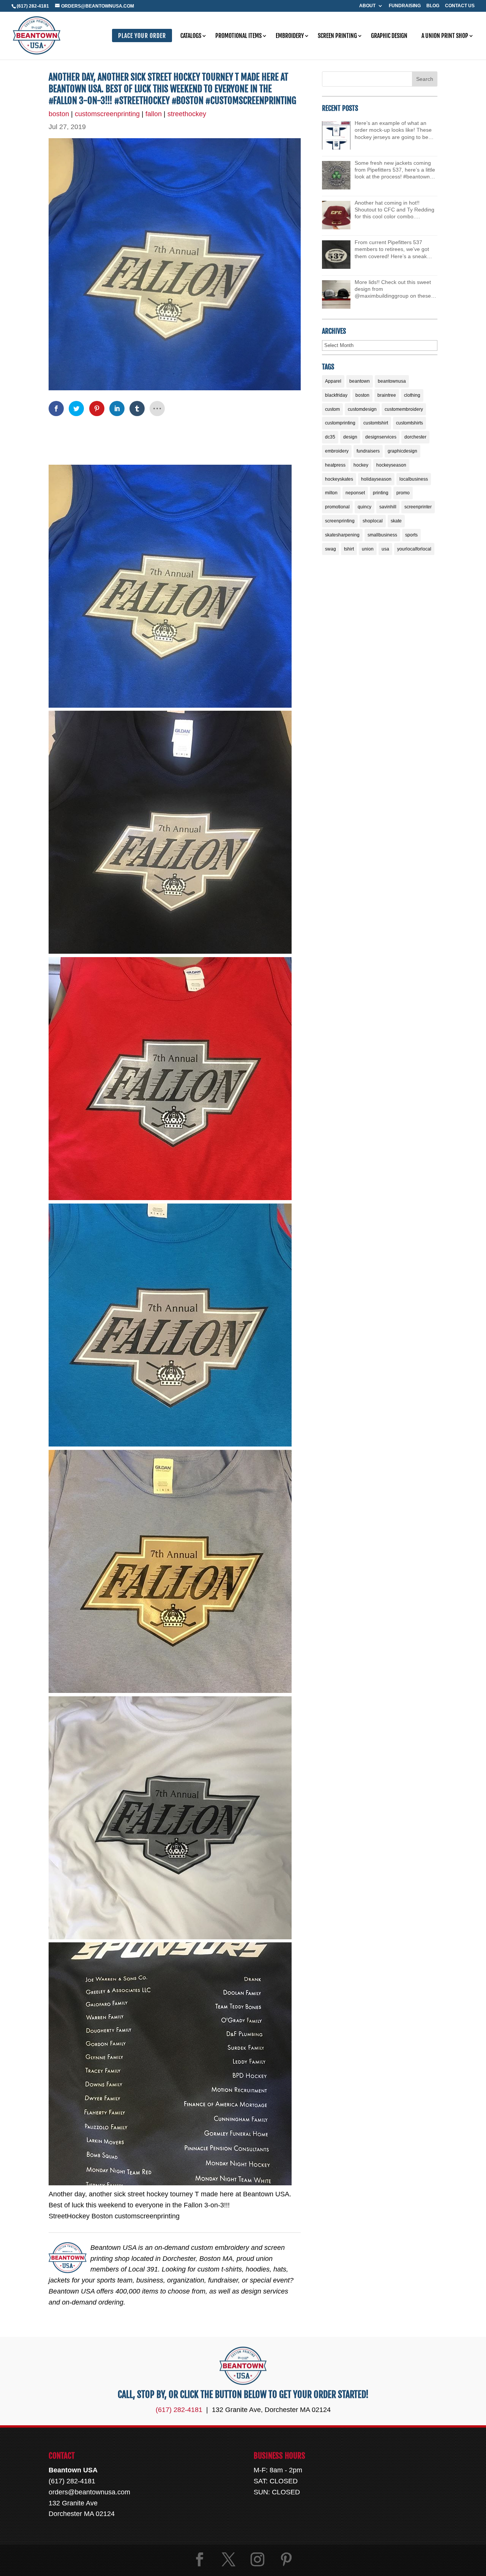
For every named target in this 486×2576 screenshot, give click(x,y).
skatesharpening (342, 535)
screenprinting (340, 521)
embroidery (337, 451)
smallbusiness (382, 535)
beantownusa (392, 381)
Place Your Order (142, 36)
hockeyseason (391, 465)
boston (59, 114)
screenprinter (418, 507)
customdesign (362, 409)
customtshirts (409, 423)
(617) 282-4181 (33, 6)
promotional (337, 507)
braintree (387, 395)
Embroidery (290, 36)
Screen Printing (337, 36)
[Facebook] (200, 2559)
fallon (154, 114)
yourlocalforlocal (414, 549)
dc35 (330, 437)
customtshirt (376, 423)
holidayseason (376, 479)
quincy (364, 507)
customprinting (340, 423)
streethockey (187, 114)
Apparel (333, 381)
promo (403, 493)
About (367, 6)
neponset (355, 493)
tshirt (349, 549)
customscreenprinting (107, 114)
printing (381, 493)
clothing (412, 395)
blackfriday (336, 395)
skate (396, 521)
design (350, 437)
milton (331, 493)
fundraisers (368, 451)
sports (411, 535)
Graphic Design (389, 36)
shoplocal (373, 521)
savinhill (388, 507)
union (368, 549)
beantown (360, 381)
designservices (381, 437)
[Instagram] (257, 2559)
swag (331, 549)
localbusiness (414, 479)
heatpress (335, 465)
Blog (433, 6)
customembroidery (404, 409)
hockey (361, 465)
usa (385, 549)
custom (332, 409)
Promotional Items (238, 36)
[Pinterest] (286, 2559)
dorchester (415, 437)
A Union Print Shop (445, 36)
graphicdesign (402, 451)
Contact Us (460, 6)
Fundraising (405, 6)
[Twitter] (229, 2559)
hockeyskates (339, 479)
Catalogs (191, 36)
